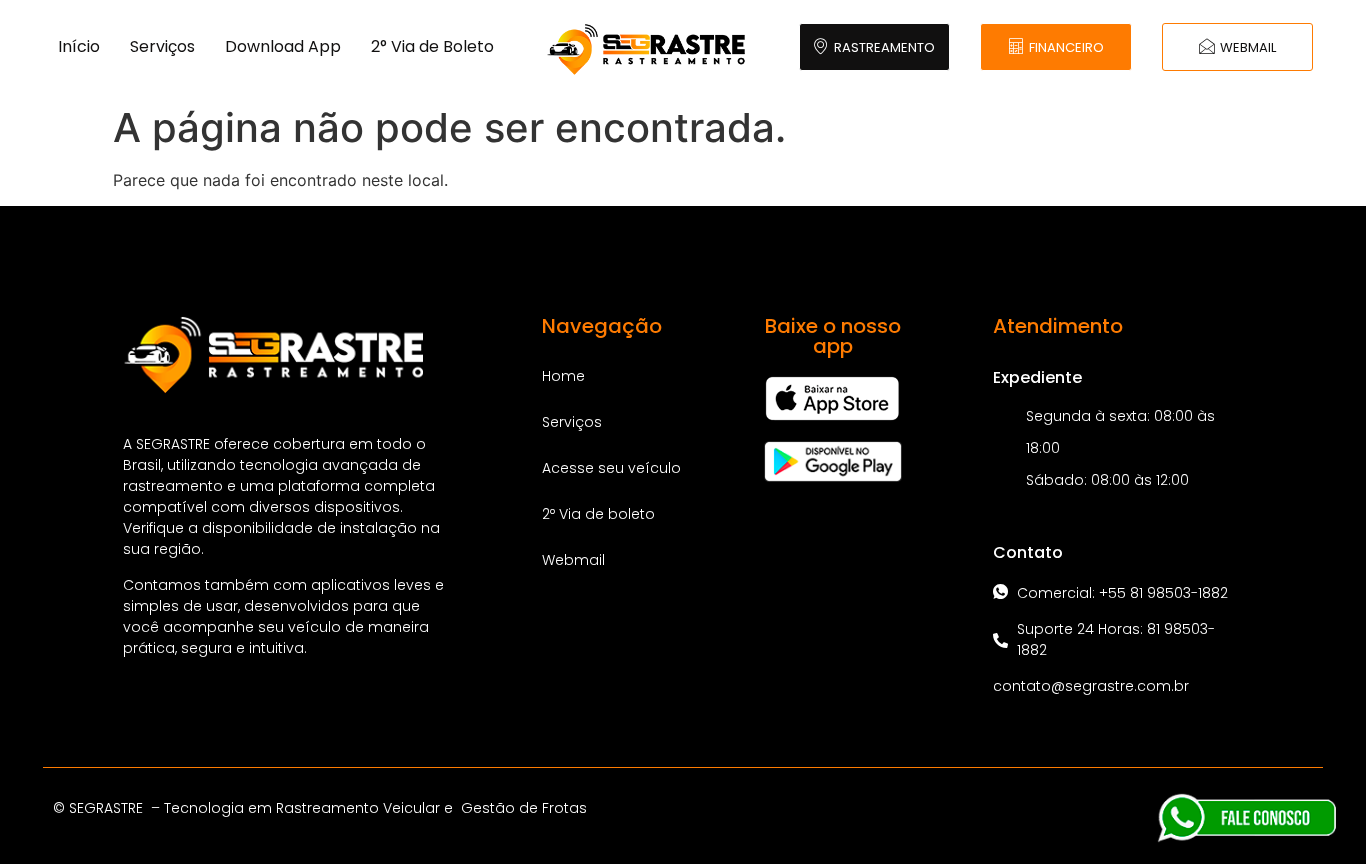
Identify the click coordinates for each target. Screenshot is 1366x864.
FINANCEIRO (1066, 47)
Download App (283, 46)
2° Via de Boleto (432, 46)
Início (79, 46)
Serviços (162, 46)
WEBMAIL (1248, 47)
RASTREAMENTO (884, 47)
